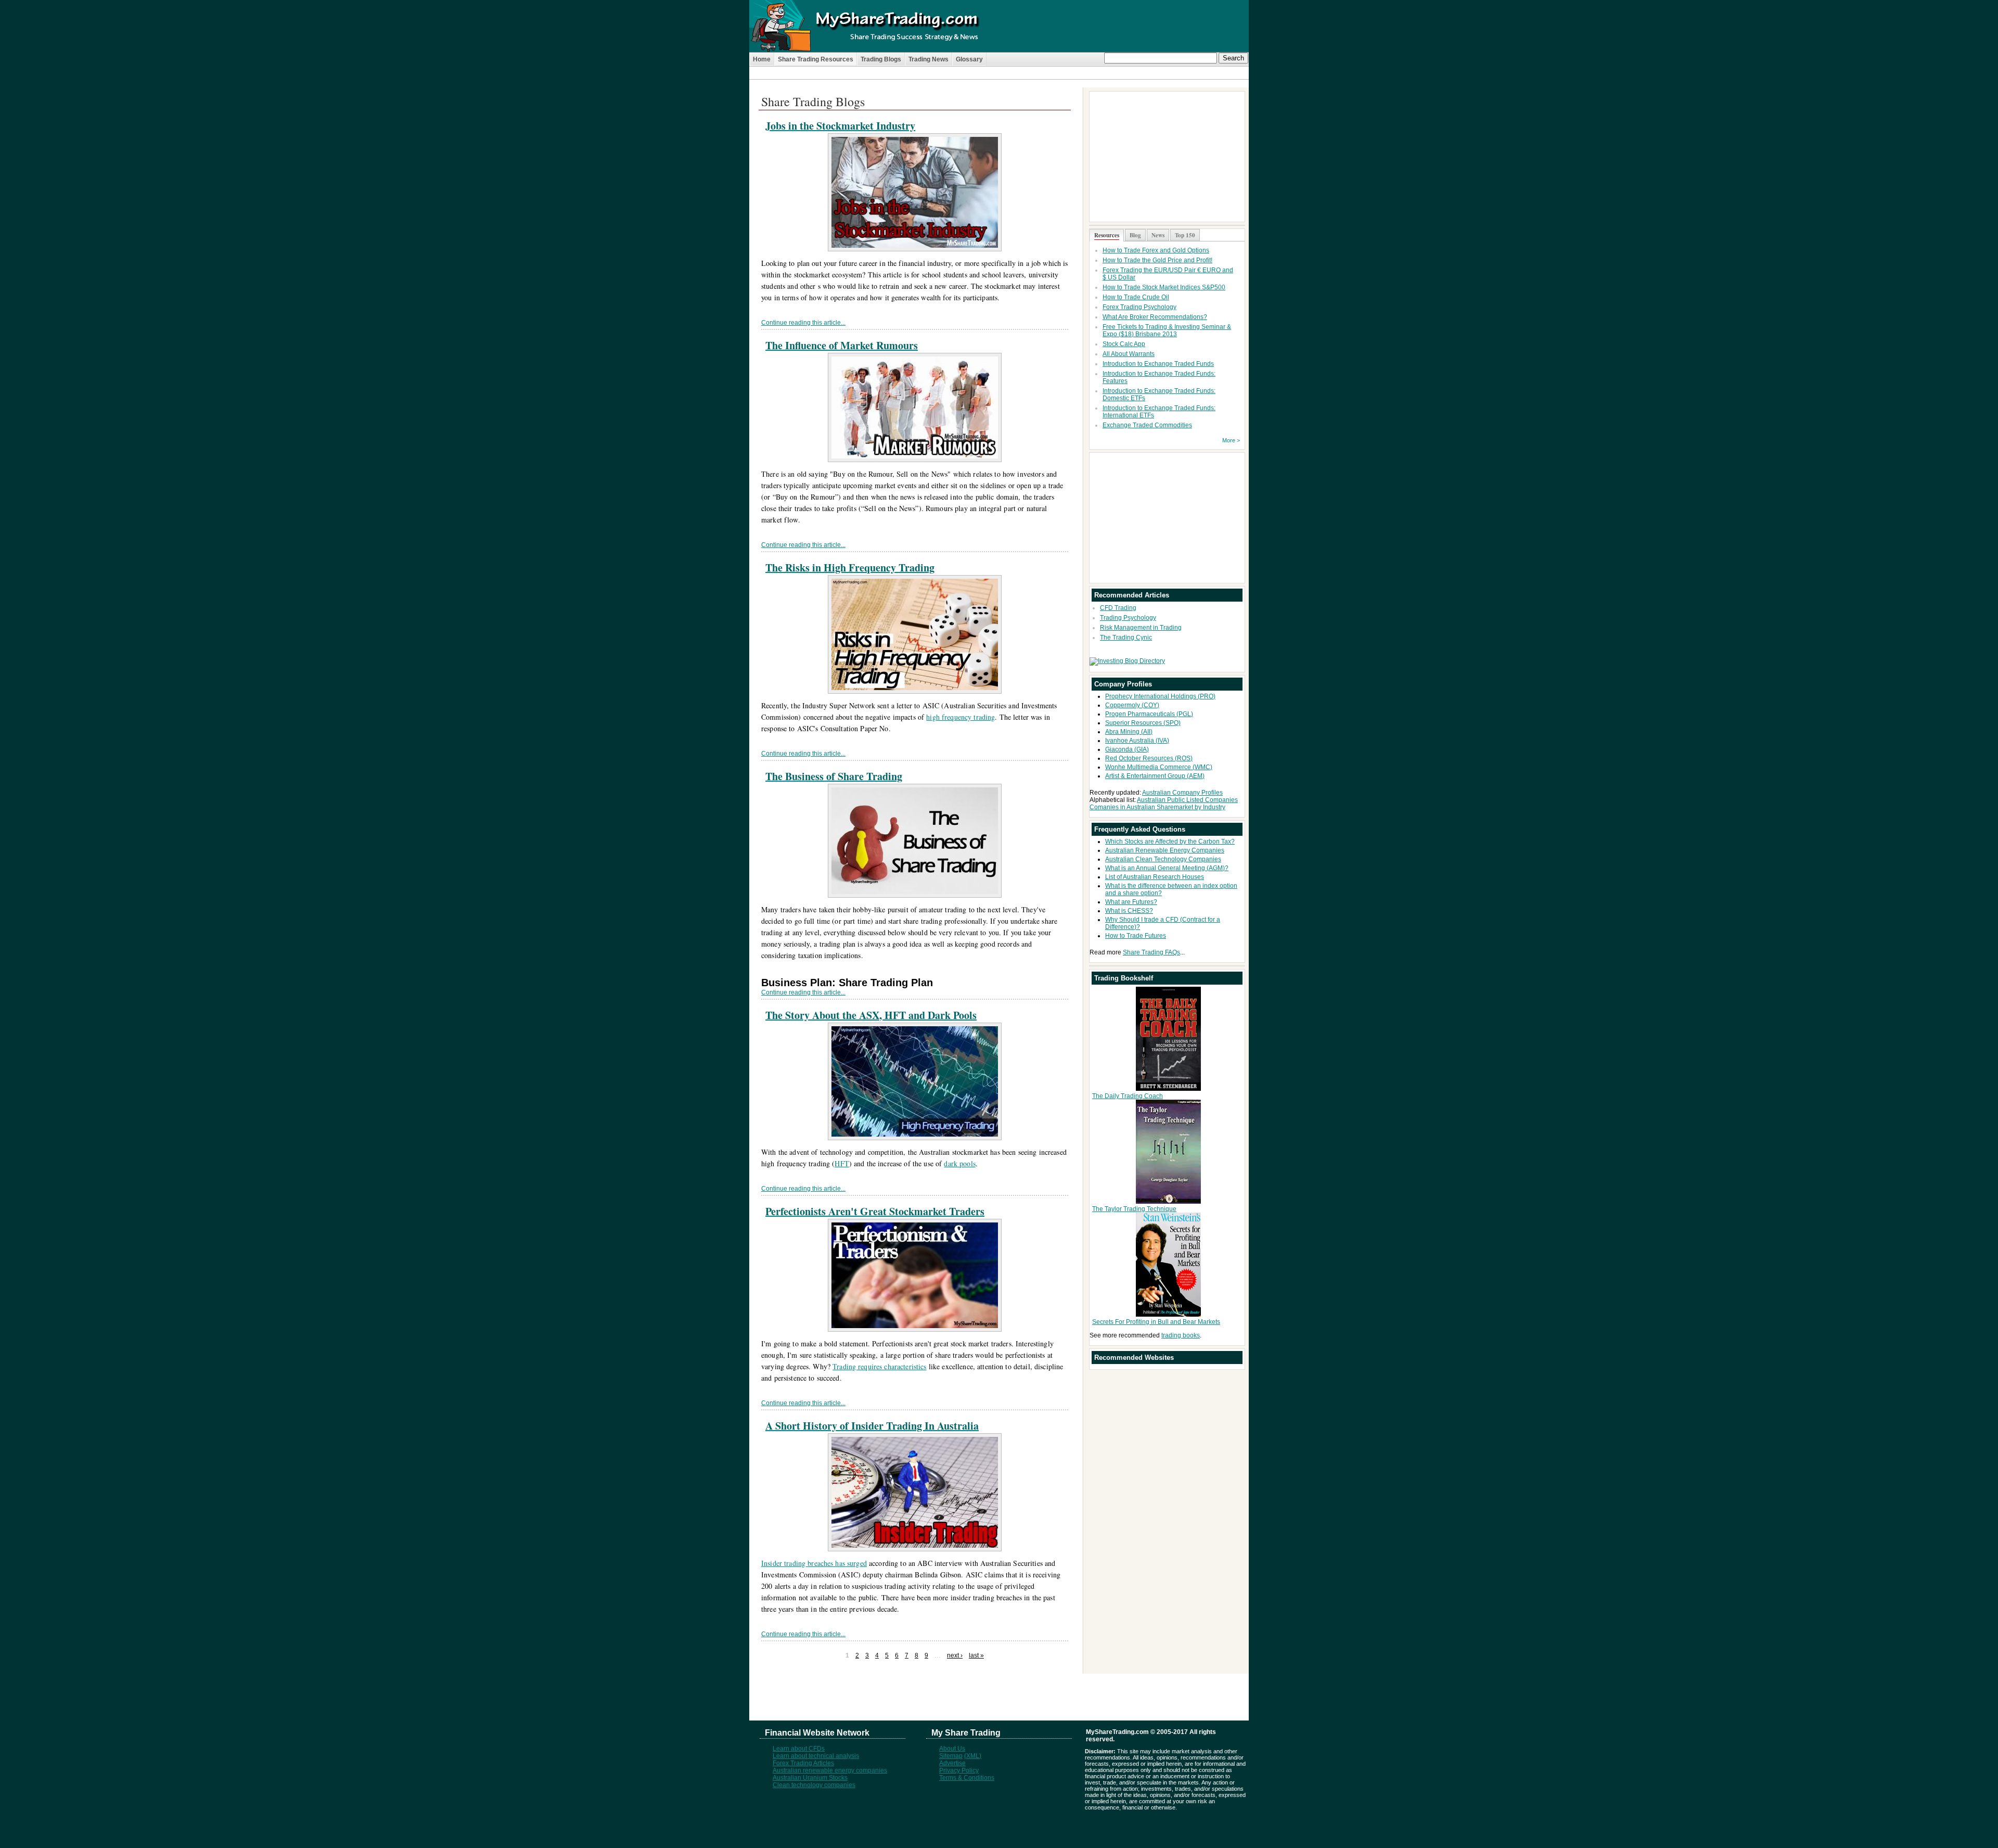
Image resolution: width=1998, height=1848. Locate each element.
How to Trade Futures (1136, 936)
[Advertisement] (999, 84)
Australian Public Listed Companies (1187, 800)
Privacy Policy (959, 1770)
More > (1231, 440)
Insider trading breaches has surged (814, 1563)
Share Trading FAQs (1151, 952)
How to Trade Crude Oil (1136, 297)
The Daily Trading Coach (1128, 1096)
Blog (1135, 235)
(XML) (973, 1756)
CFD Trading (1118, 608)
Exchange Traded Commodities (1147, 425)
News (1158, 235)
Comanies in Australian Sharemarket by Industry (1157, 807)
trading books (1181, 1335)
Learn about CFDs (799, 1749)
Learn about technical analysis (816, 1756)
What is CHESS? (1129, 911)
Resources (1107, 235)
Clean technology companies (814, 1785)
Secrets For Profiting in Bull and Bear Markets (1156, 1322)
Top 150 (1185, 235)
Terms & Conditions (967, 1778)
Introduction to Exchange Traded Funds (1158, 364)
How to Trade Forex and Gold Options (1156, 250)
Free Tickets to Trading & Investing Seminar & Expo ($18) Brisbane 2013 (1167, 330)
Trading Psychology (1128, 618)
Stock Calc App (1124, 344)
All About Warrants (1129, 354)
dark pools (959, 1163)
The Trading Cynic (1126, 638)
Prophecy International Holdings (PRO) (1160, 696)
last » (976, 1655)
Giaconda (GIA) (1127, 749)
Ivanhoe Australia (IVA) (1137, 741)
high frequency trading (960, 717)
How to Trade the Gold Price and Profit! (1157, 260)
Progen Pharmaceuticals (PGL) (1149, 714)
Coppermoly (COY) (1132, 705)
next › (955, 1655)
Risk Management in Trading (1141, 628)
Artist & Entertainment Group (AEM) (1155, 776)
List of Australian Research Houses (1155, 877)
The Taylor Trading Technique (1134, 1209)
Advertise (952, 1763)
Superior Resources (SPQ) (1143, 723)
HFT (842, 1163)
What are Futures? (1131, 902)
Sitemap (951, 1756)
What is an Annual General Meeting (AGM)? (1167, 868)
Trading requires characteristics (879, 1366)
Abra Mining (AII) (1129, 732)
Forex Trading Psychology (1139, 307)
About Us (952, 1749)
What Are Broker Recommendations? (1155, 317)
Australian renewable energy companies (830, 1770)
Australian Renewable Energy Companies (1165, 850)
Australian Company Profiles (1182, 793)
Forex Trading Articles (803, 1763)
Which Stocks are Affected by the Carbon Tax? (1170, 842)
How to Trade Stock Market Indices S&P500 (1164, 287)
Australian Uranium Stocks (810, 1778)
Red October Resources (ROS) (1149, 758)
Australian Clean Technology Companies (1163, 859)
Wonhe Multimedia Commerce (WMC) (1159, 767)
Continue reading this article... (803, 323)
